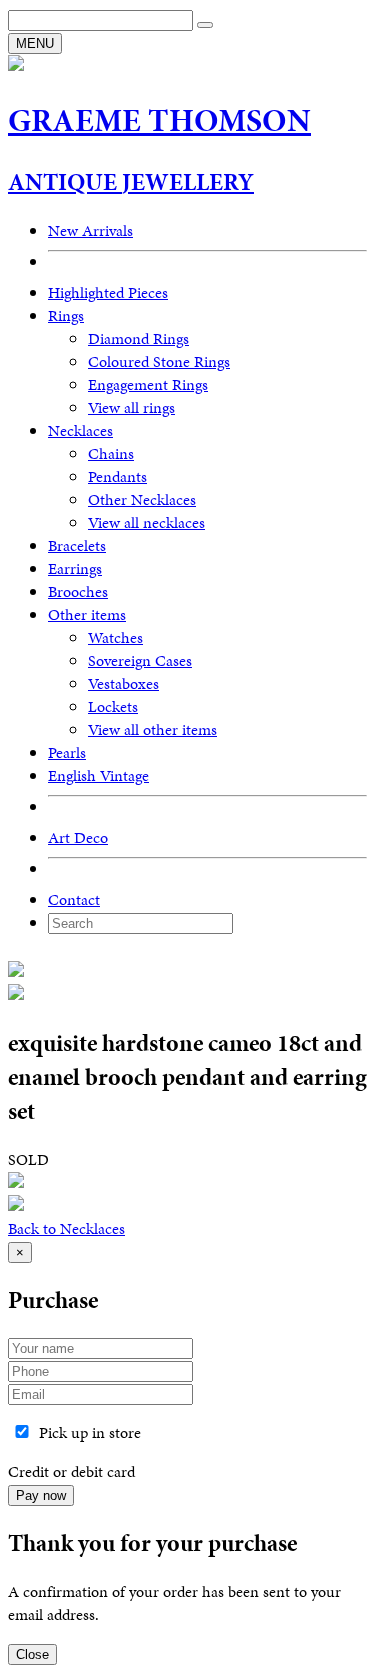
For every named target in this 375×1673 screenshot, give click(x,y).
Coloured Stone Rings (159, 361)
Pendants (117, 476)
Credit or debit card (71, 1471)
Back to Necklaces (66, 1228)
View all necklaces (146, 522)
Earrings (75, 568)
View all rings (131, 407)
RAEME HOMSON (159, 120)
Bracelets (77, 545)
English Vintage (98, 775)
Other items (87, 614)
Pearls (67, 752)
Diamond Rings (138, 338)
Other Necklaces (142, 499)
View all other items (152, 729)
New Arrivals (90, 230)
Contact (74, 899)
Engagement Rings (148, 384)
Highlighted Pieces (108, 292)
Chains (111, 453)
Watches (115, 637)
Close (32, 1654)
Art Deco (78, 837)
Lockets (113, 706)
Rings (66, 315)
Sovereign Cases (140, 660)
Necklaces (80, 430)
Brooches (78, 591)
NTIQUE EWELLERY (131, 182)
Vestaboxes (123, 683)
